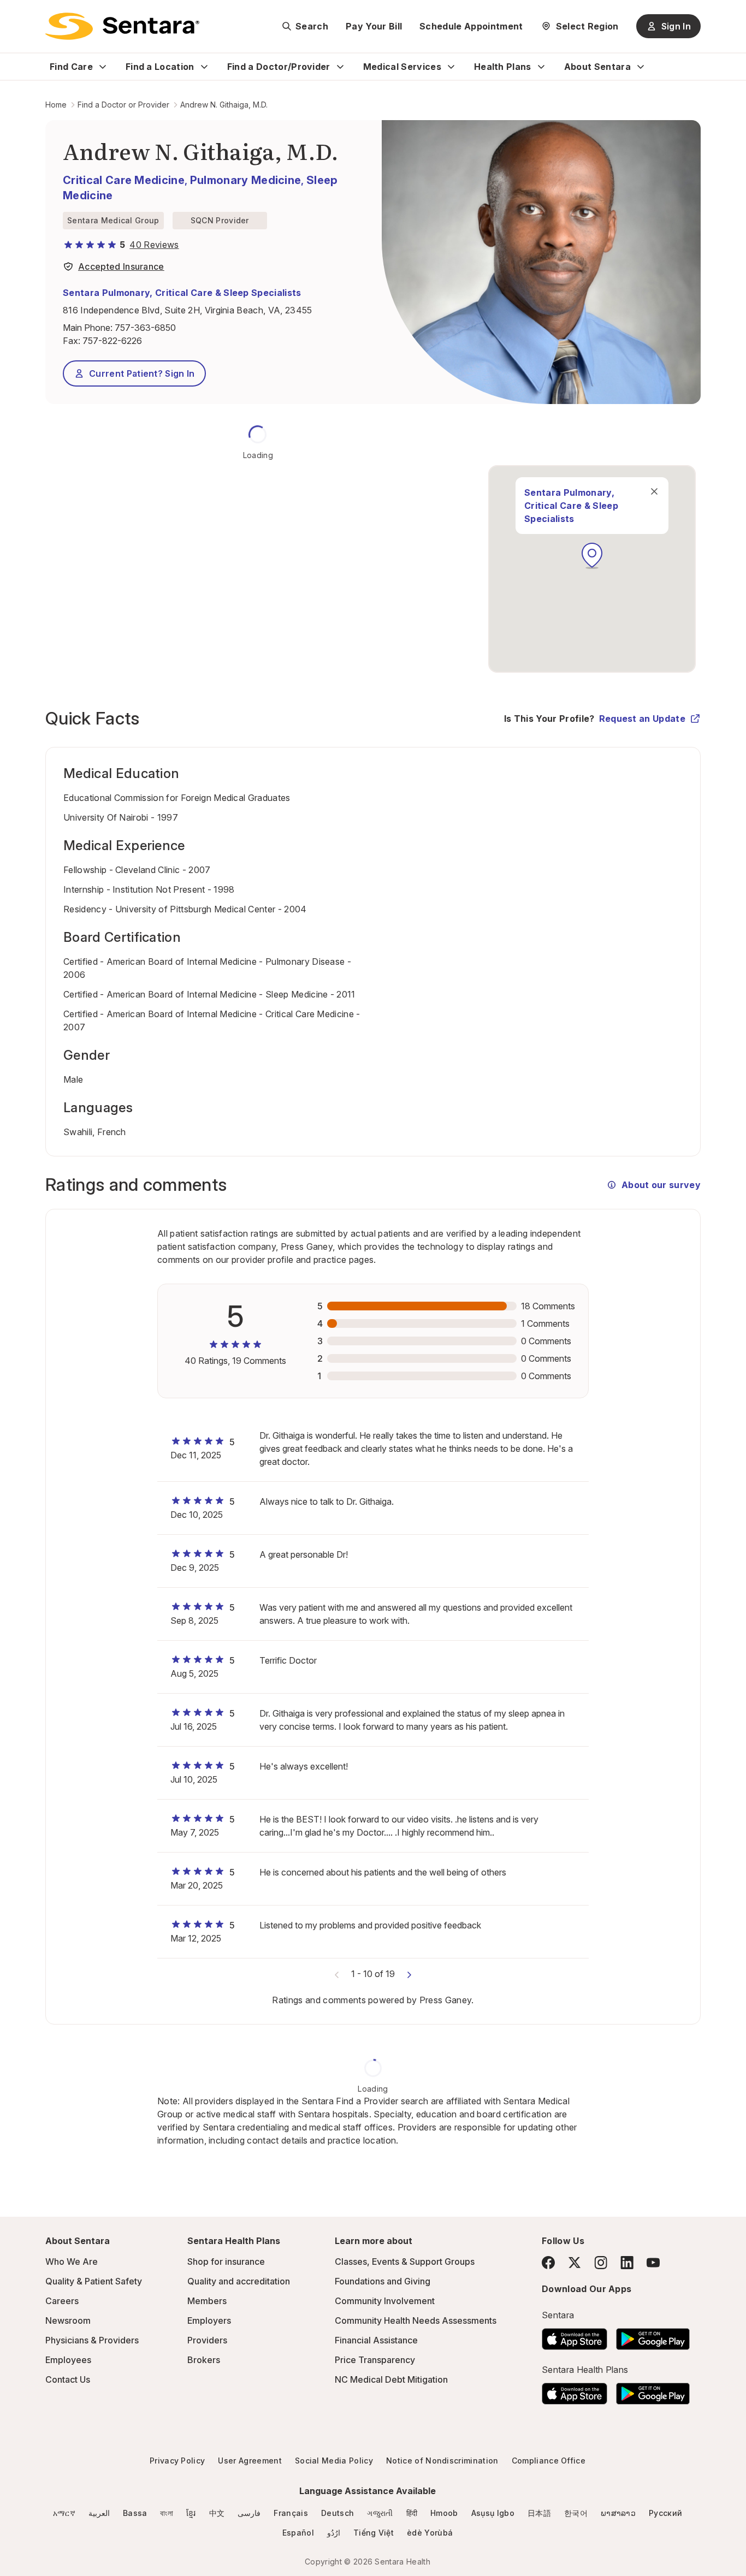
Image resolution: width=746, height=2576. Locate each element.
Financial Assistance (376, 2340)
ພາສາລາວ (618, 2513)
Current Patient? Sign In (142, 373)
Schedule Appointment (471, 26)
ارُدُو (334, 2533)
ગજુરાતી (380, 2513)
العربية (99, 2513)
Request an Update (642, 719)
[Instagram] (601, 2262)
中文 (217, 2513)
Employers (209, 2320)
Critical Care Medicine (124, 180)
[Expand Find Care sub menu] (103, 67)
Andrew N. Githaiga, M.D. (224, 105)
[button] (592, 556)
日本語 (539, 2513)
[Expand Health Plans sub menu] (541, 67)
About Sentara (597, 67)
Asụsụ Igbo (493, 2513)
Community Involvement (385, 2301)
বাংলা (167, 2513)
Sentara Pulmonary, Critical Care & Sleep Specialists (182, 293)
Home (56, 105)
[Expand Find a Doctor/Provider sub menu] (340, 67)
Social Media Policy (334, 2461)
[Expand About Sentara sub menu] (641, 67)
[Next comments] (409, 1974)
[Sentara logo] (122, 26)
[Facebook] (548, 2263)
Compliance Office (549, 2461)
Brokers (204, 2360)
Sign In (676, 26)
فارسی (249, 2513)
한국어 (576, 2513)
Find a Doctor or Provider (123, 105)
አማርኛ (64, 2513)
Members (207, 2301)
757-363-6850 (145, 328)
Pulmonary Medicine (246, 180)
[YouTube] (653, 2263)
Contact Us (68, 2379)
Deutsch (338, 2513)
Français (291, 2513)
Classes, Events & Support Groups (405, 2262)
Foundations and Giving (383, 2281)
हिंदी (412, 2513)
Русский (665, 2513)
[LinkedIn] (627, 2262)
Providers (207, 2340)
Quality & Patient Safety (94, 2281)
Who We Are (72, 2262)
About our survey (661, 1185)
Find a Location (160, 67)
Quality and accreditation (239, 2281)
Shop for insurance (226, 2262)
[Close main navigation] (654, 491)
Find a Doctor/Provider (279, 67)
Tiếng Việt (374, 2533)
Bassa (135, 2513)
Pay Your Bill (374, 26)
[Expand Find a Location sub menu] (204, 67)
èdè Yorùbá (430, 2533)
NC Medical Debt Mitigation (391, 2379)
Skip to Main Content (16, 15)
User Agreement (250, 2461)
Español (298, 2533)
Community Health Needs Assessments (416, 2320)
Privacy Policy (177, 2461)
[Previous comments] (337, 1974)
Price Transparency (375, 2360)
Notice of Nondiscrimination (442, 2461)
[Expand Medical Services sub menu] (451, 67)
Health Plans (503, 67)
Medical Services (402, 67)
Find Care (71, 67)
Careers (62, 2301)
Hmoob (444, 2513)
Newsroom (68, 2320)
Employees (68, 2360)
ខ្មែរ (191, 2513)
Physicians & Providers (92, 2340)
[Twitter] (575, 2263)
